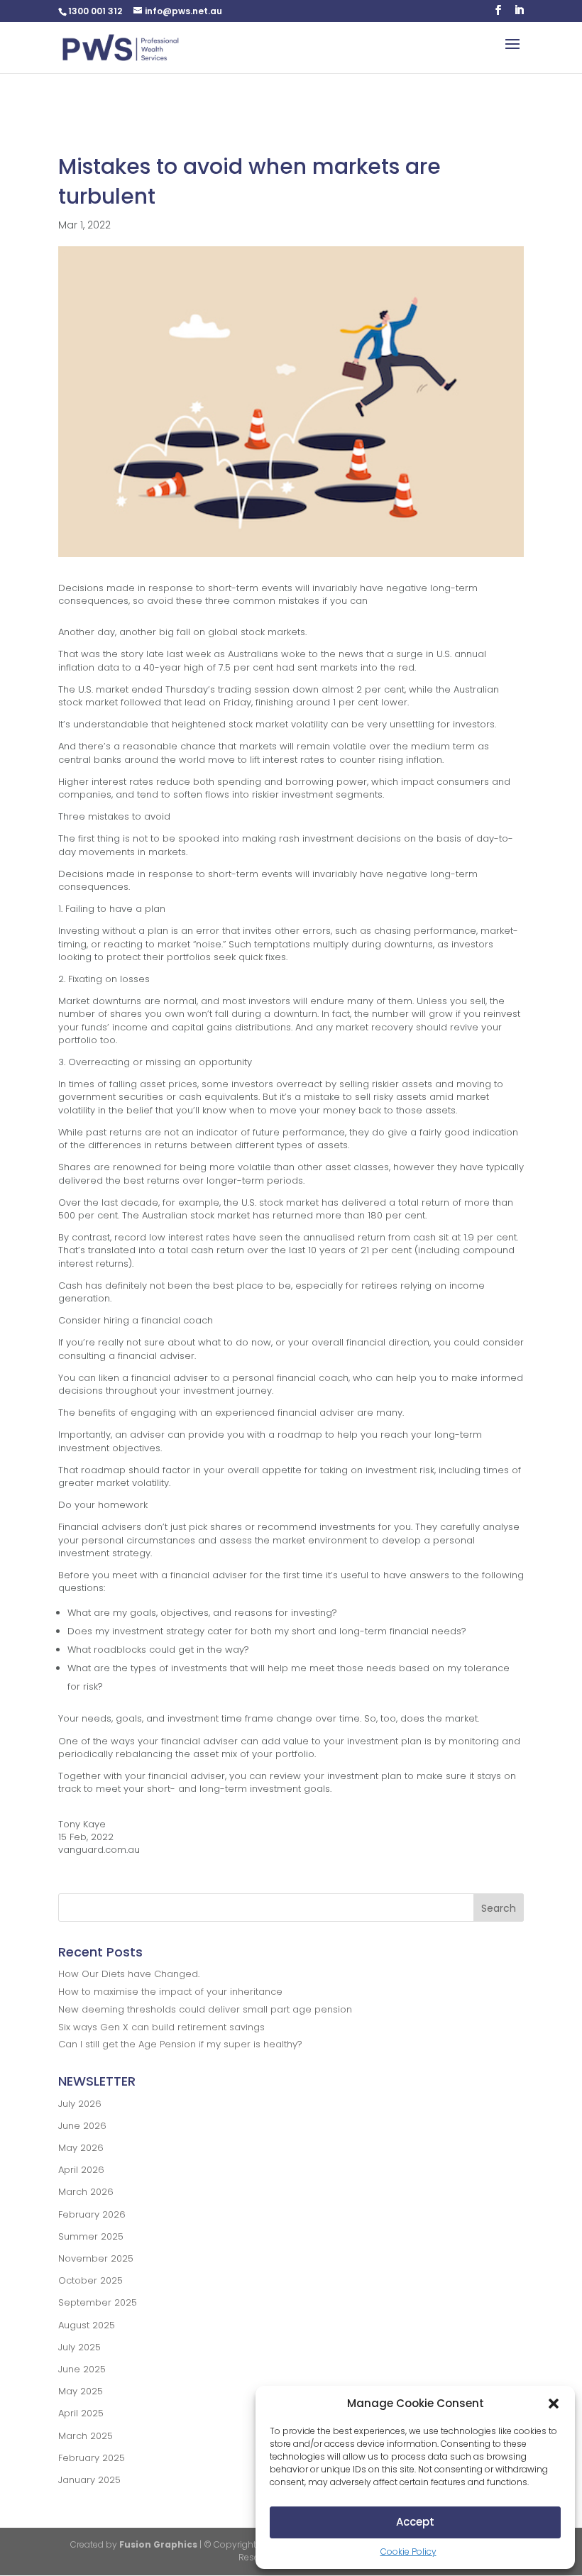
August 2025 (87, 2325)
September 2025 (98, 2302)
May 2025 (81, 2391)
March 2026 (86, 2192)
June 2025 (82, 2369)
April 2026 (81, 2170)
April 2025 (81, 2413)
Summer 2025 (91, 2236)
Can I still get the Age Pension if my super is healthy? (180, 2044)
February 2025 (92, 2458)
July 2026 (80, 2104)
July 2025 (79, 2347)
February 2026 (92, 2214)
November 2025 (96, 2258)
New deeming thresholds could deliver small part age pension (205, 2009)
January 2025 (89, 2480)
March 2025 (86, 2436)
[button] (554, 2404)
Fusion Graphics (158, 2544)
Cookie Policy (408, 2552)
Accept (415, 2522)
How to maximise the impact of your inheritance (170, 1992)
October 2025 (90, 2280)
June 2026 (82, 2126)
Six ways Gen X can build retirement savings (161, 2027)
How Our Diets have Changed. (129, 1974)
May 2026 (81, 2148)
